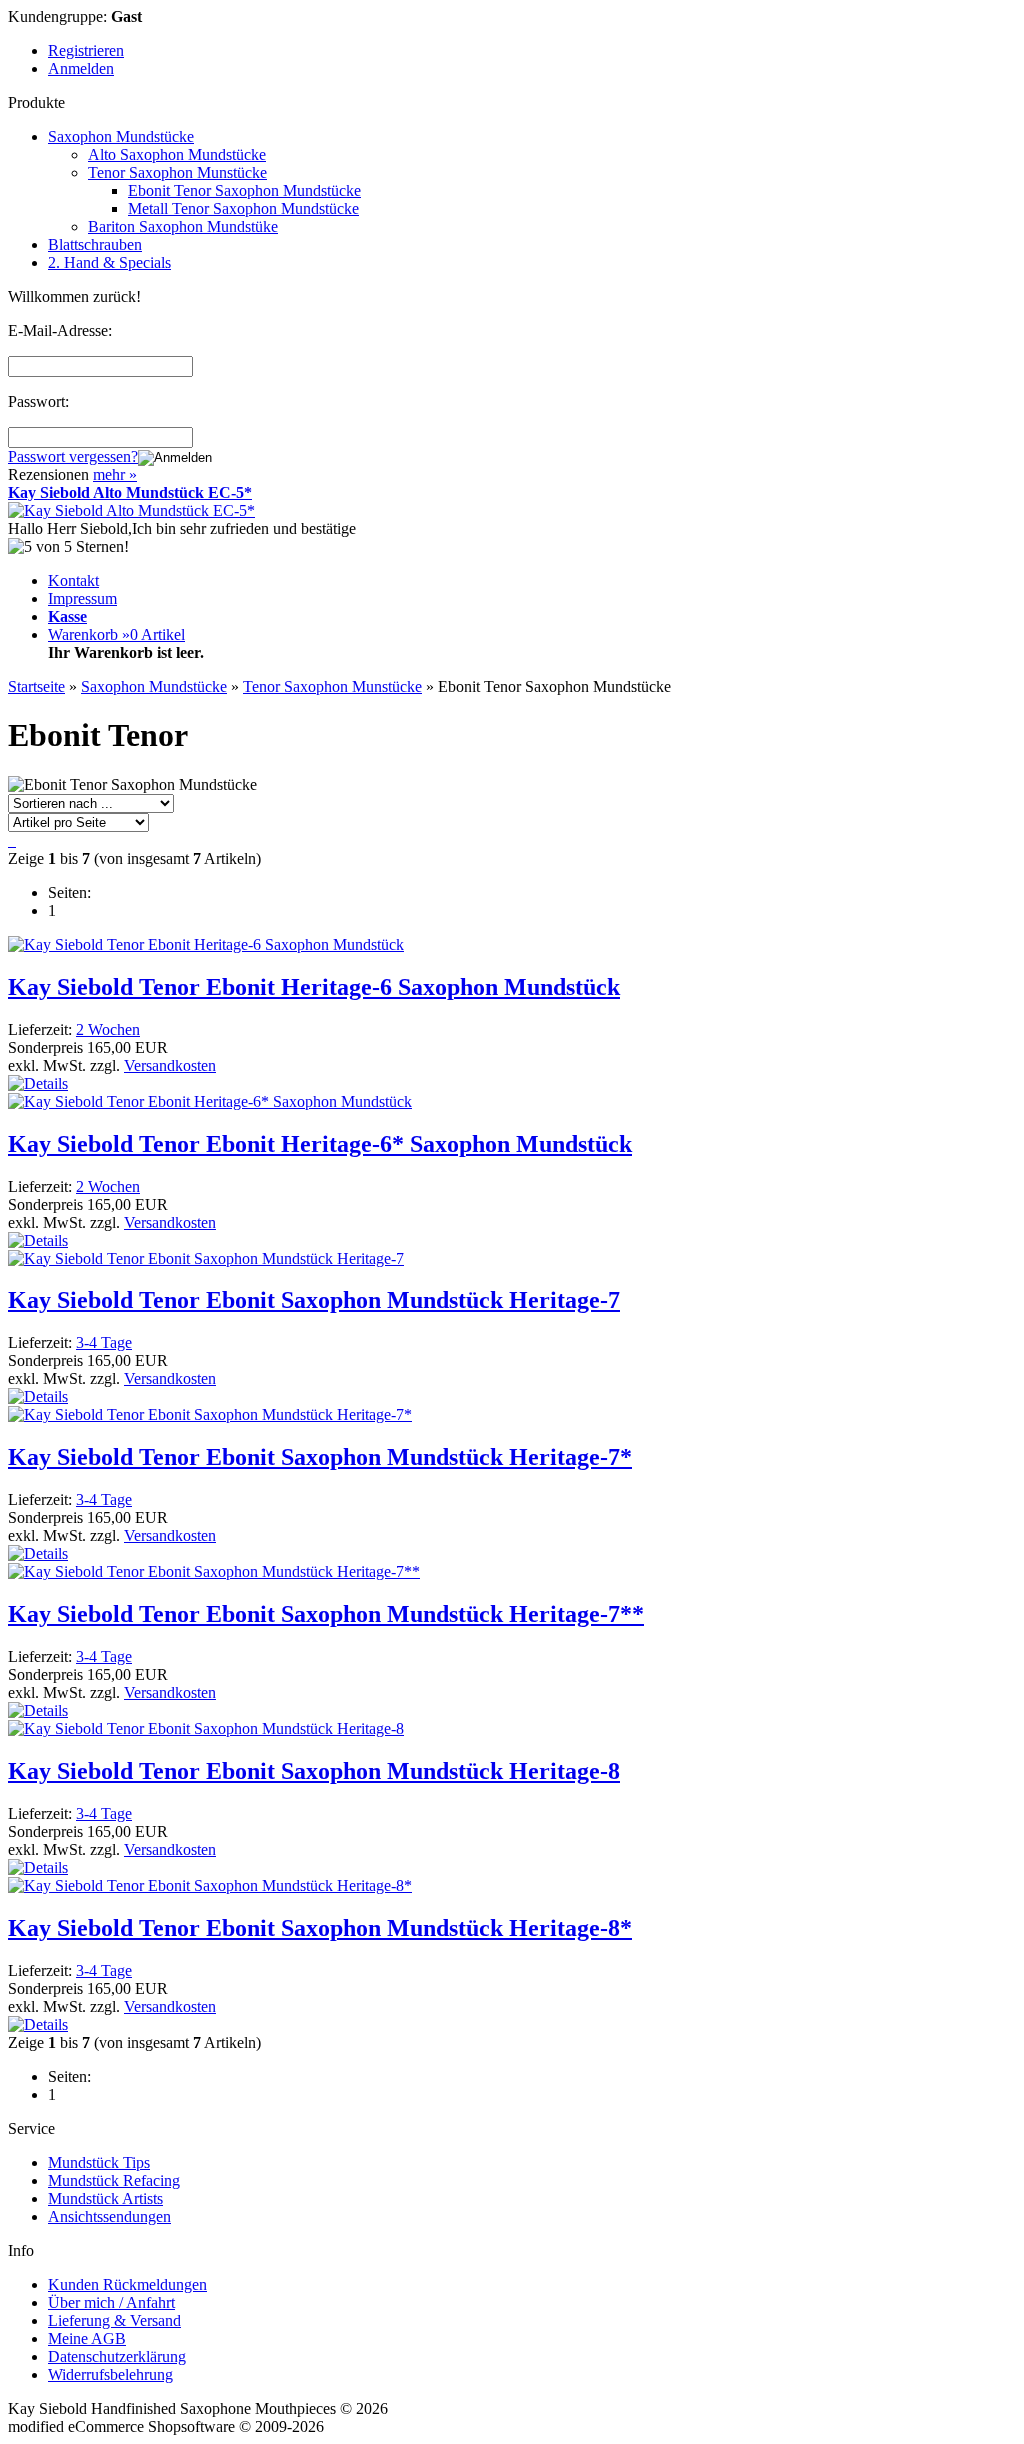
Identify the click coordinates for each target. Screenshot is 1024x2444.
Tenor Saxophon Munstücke (177, 172)
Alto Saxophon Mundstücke (177, 154)
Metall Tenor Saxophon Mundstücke (243, 208)
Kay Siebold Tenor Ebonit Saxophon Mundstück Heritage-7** (326, 1614)
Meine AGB (87, 2338)
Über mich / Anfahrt (111, 2302)
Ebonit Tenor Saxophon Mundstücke (244, 190)
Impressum (82, 598)
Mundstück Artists (105, 2198)
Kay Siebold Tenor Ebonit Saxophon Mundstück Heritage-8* (320, 1928)
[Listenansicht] (10, 840)
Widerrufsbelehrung (110, 2374)
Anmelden (81, 68)
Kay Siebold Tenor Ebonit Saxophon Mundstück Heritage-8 (314, 1771)
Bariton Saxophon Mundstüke (183, 226)
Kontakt (73, 580)
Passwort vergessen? (73, 456)
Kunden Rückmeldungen (127, 2284)
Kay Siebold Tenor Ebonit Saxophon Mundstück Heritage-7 (314, 1300)
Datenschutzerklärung (117, 2356)
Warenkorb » (116, 634)
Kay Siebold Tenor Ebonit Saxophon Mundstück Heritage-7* (320, 1457)
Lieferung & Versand (114, 2320)
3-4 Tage (104, 1342)
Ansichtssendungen (109, 2216)
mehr (115, 474)
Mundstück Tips (99, 2162)
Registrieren (86, 50)
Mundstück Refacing (114, 2180)
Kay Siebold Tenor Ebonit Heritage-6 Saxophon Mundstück (314, 987)
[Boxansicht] (14, 840)
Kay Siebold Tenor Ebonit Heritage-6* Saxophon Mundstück (320, 1144)
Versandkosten (170, 1065)
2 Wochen (108, 1029)
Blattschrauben (95, 244)
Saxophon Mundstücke (121, 136)
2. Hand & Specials (109, 262)
